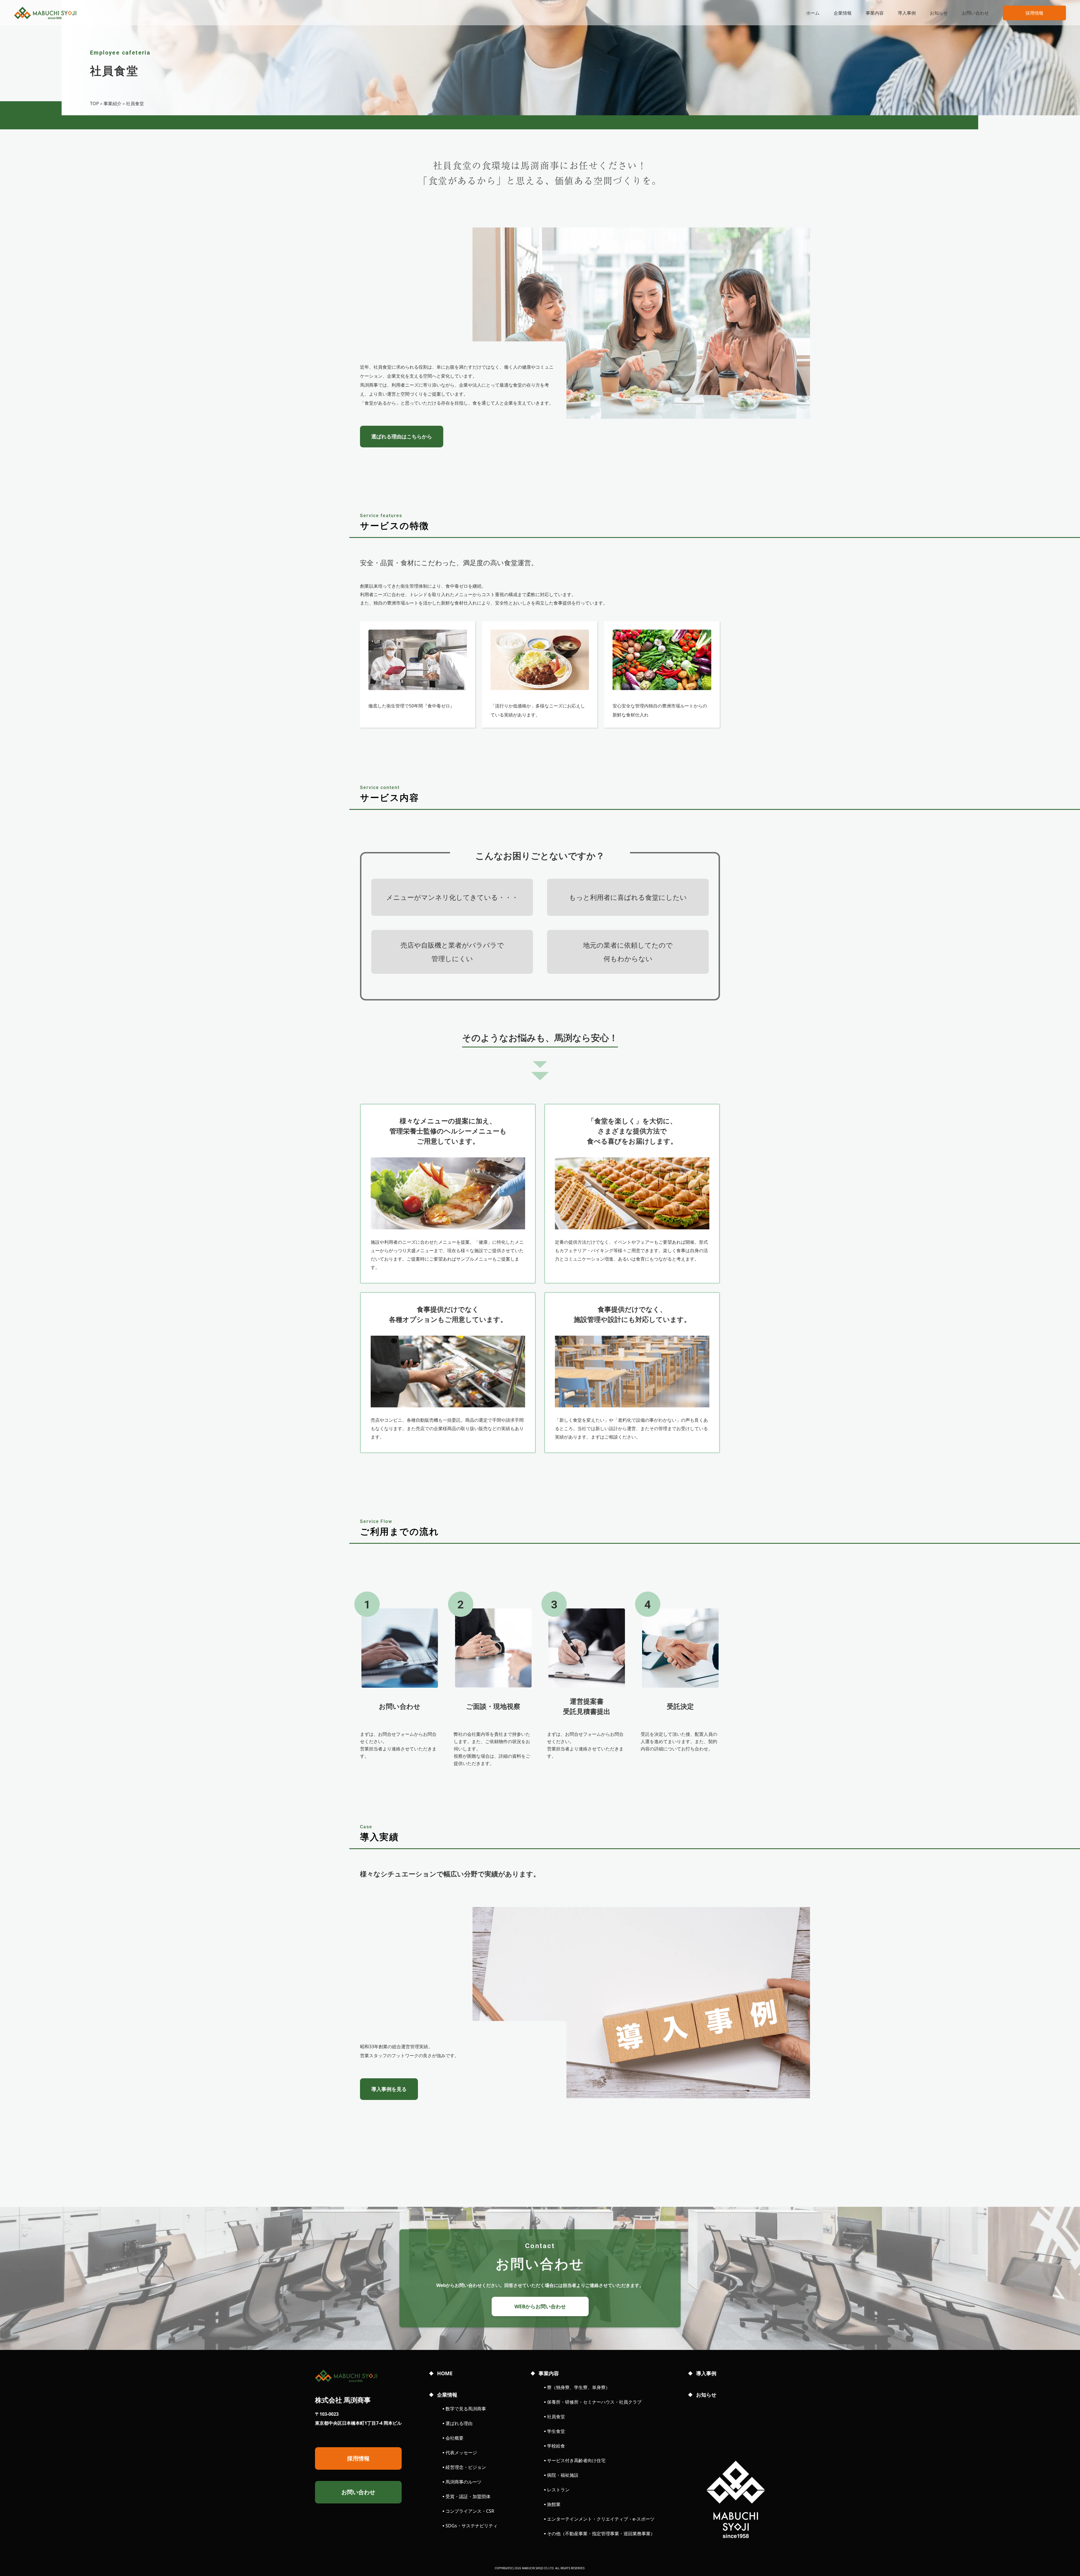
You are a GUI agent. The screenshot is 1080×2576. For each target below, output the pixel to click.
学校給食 (556, 2446)
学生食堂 (556, 2431)
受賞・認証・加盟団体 (468, 2496)
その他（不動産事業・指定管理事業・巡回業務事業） (601, 2534)
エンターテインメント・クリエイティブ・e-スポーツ (601, 2519)
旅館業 (554, 2504)
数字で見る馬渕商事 (466, 2409)
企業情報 (843, 13)
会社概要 (454, 2438)
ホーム (813, 13)
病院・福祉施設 (563, 2475)
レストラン (558, 2490)
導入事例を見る (389, 2089)
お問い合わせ (975, 13)
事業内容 (875, 13)
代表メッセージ (461, 2453)
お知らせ (939, 13)
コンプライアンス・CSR (470, 2511)
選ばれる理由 (459, 2423)
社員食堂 (556, 2417)
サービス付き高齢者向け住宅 (576, 2460)
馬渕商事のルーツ (463, 2482)
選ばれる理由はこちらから (402, 436)
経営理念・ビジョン (466, 2467)
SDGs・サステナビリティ (472, 2526)
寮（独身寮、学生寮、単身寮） (579, 2387)
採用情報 (1034, 13)
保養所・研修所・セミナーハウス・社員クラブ (594, 2402)
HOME (445, 2373)
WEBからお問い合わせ (540, 2306)
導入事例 (907, 13)
